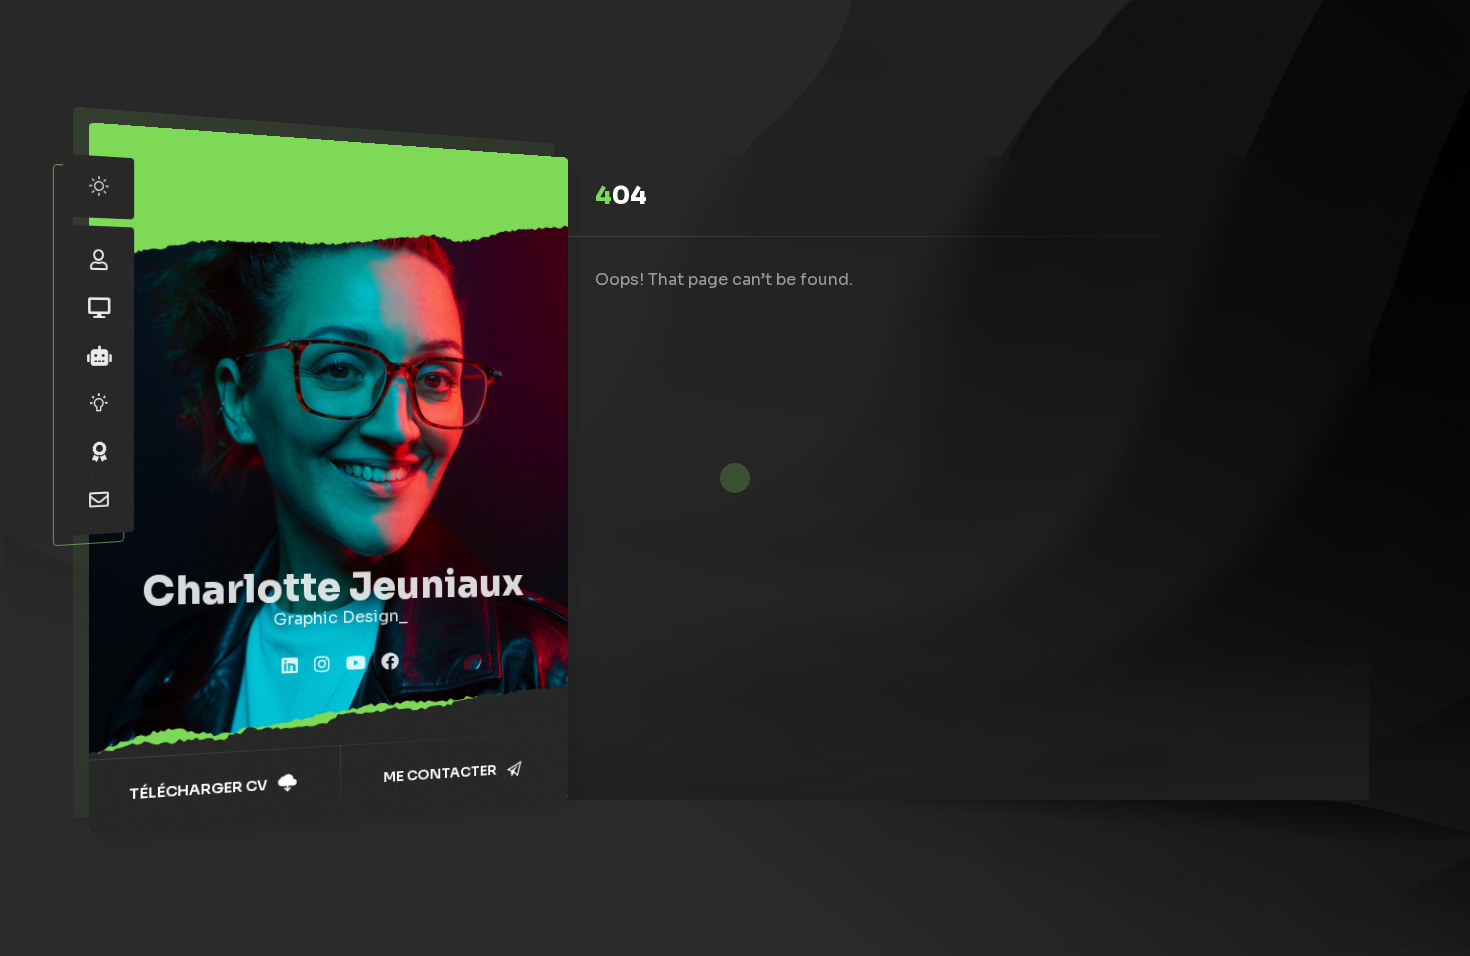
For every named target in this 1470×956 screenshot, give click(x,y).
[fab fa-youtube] (356, 664)
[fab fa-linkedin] (290, 667)
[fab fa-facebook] (390, 662)
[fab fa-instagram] (322, 665)
